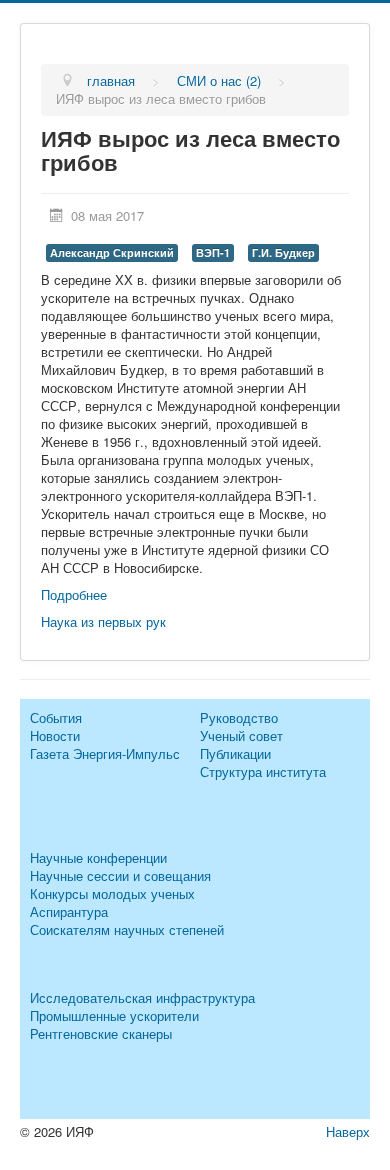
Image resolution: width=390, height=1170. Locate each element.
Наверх (348, 1131)
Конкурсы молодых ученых (112, 893)
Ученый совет (241, 735)
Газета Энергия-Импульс (105, 753)
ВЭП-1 (213, 252)
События (56, 717)
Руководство (239, 717)
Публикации (235, 753)
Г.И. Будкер (283, 252)
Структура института (263, 771)
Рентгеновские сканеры (101, 1033)
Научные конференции (98, 857)
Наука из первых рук (103, 621)
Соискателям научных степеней (127, 929)
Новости (55, 735)
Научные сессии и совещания (120, 875)
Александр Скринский (112, 252)
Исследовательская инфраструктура (142, 997)
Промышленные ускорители (114, 1015)
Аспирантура (69, 911)
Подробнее (74, 594)
